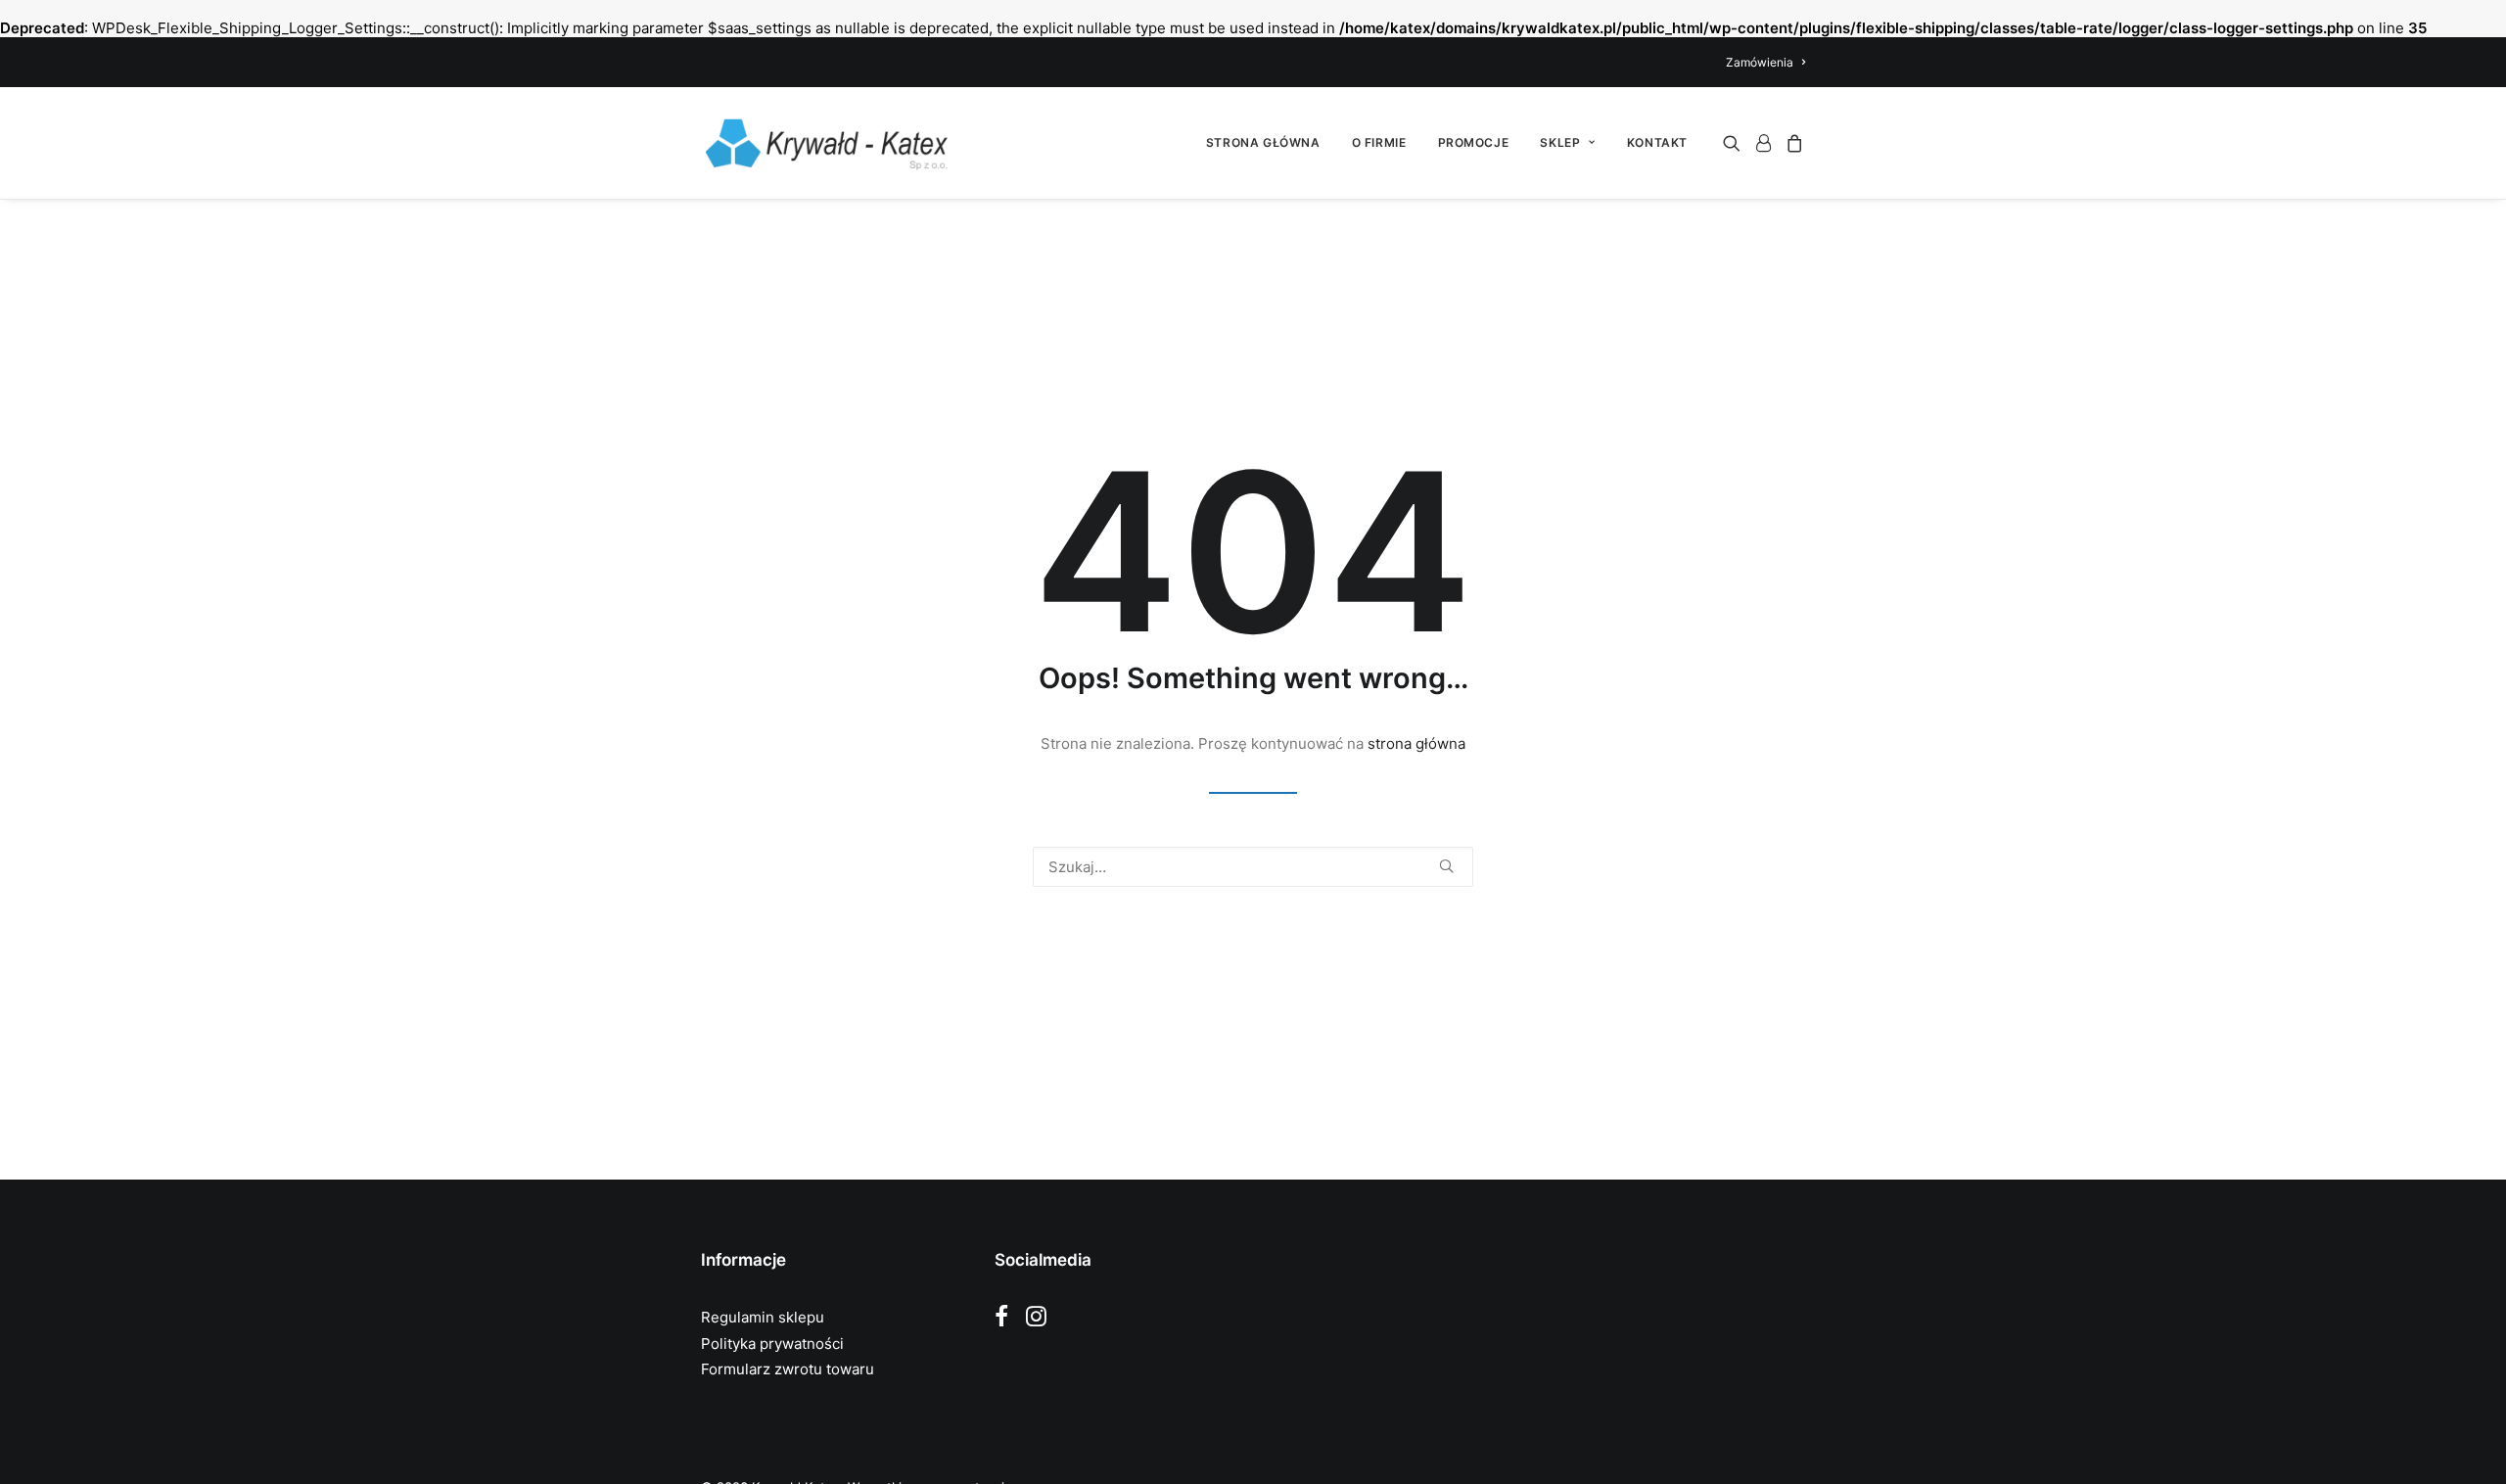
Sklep (1560, 142)
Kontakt (1657, 142)
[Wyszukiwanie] (1253, 867)
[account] (1763, 143)
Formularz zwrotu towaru (788, 1369)
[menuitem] (1765, 62)
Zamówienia (1760, 62)
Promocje (1474, 142)
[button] (1735, 143)
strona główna (1416, 743)
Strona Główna (1263, 142)
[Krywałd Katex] (826, 143)
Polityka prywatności (772, 1344)
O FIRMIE (1379, 142)
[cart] (1792, 143)
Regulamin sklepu (763, 1317)
